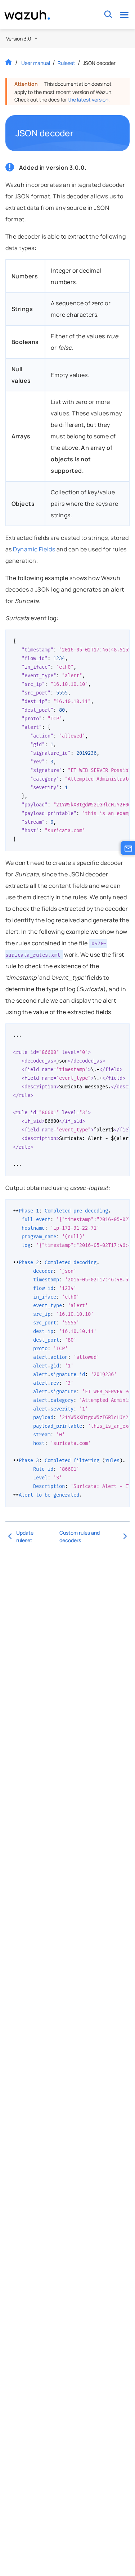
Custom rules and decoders (80, 1536)
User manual (36, 63)
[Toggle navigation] (124, 15)
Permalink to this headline (78, 133)
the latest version (88, 100)
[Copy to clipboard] (122, 638)
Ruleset (66, 63)
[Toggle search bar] (108, 15)
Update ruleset (25, 1536)
